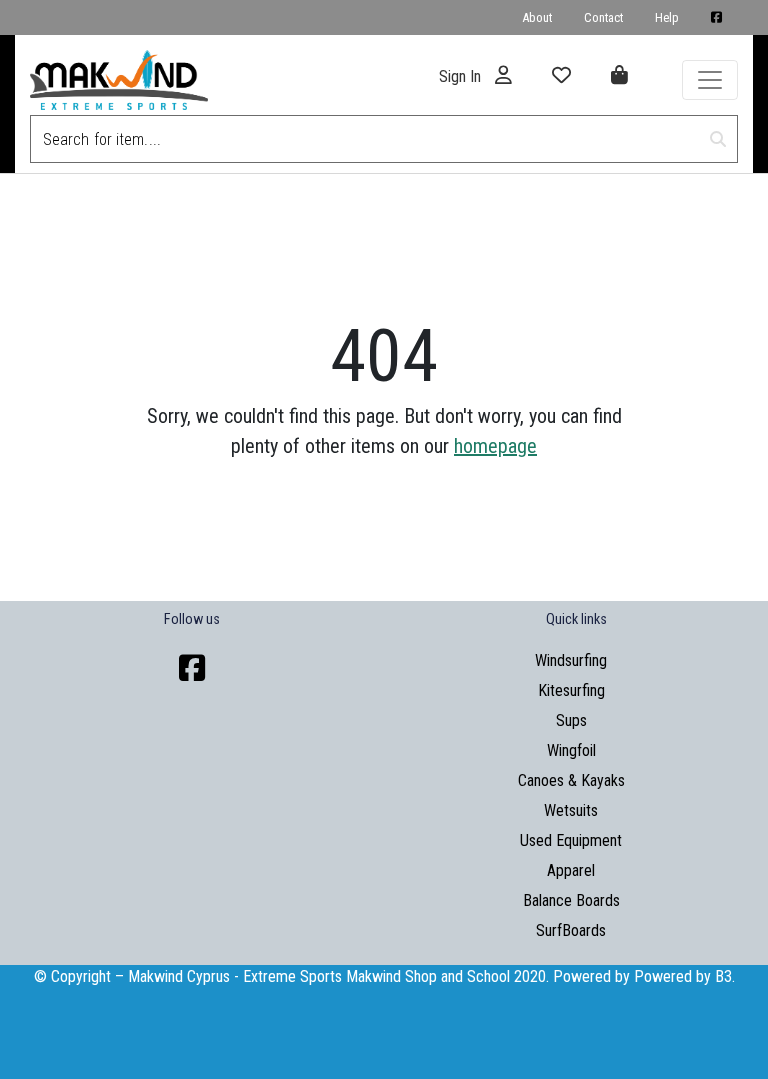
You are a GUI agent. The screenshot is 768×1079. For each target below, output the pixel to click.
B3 (723, 976)
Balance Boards (571, 900)
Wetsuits (571, 810)
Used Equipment (571, 840)
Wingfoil (571, 750)
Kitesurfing (571, 690)
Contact (603, 17)
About (537, 17)
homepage (495, 446)
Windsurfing (571, 660)
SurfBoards (571, 930)
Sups (571, 720)
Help (667, 17)
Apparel (571, 870)
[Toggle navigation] (710, 80)
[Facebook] (192, 668)
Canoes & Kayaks (571, 780)
